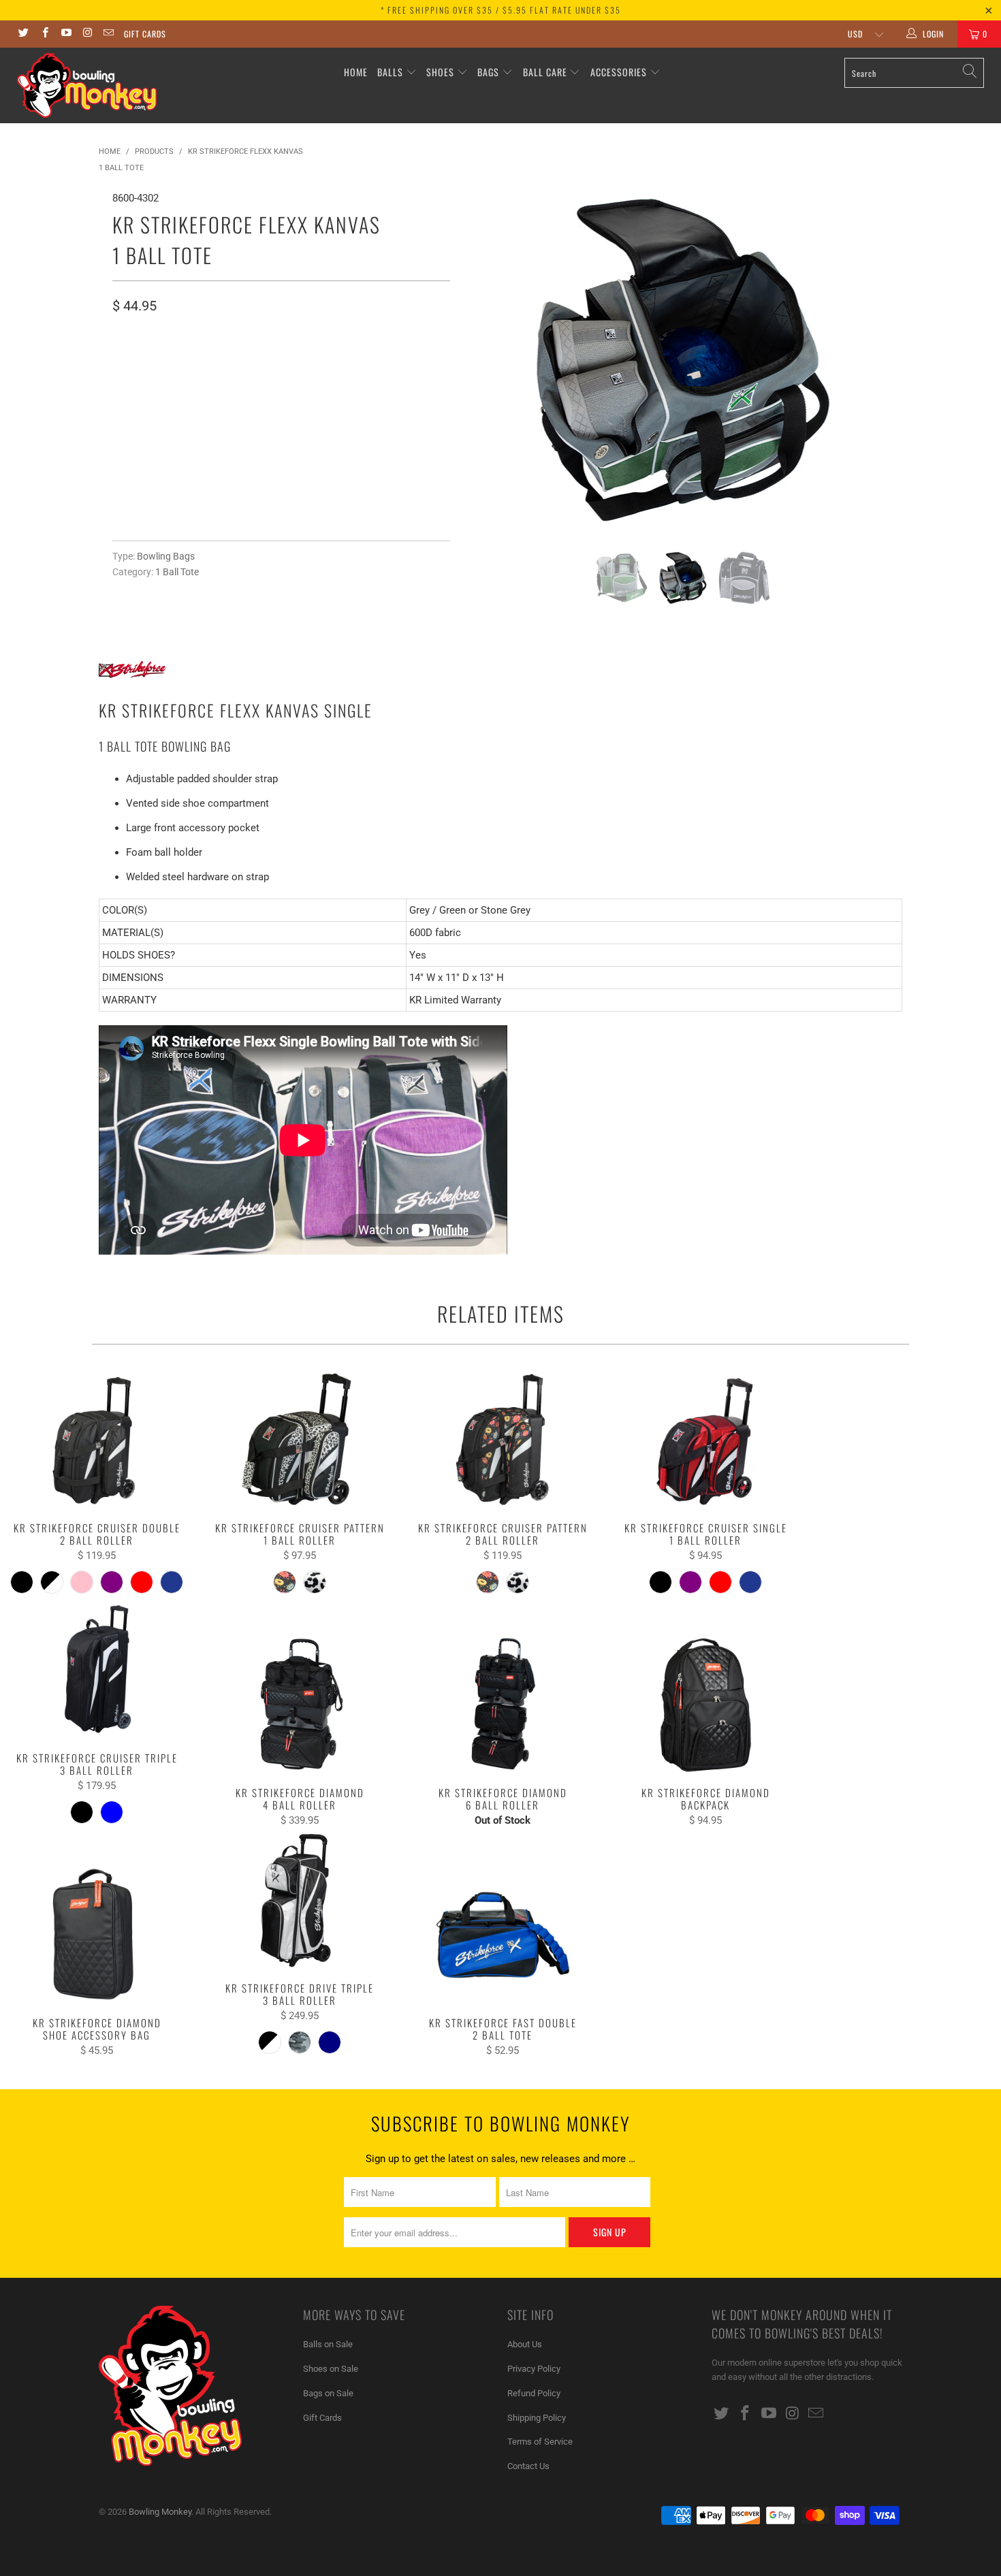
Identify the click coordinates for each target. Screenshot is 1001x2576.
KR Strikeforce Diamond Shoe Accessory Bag (97, 1935)
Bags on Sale (328, 2393)
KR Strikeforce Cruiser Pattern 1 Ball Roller (300, 1440)
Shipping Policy (537, 2418)
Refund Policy (534, 2393)
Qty (121, 401)
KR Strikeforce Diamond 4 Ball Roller (300, 1705)
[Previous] (487, 360)
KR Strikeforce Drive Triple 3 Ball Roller (300, 1900)
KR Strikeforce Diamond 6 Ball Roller (503, 1705)
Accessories (620, 72)
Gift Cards (145, 34)
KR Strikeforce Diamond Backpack (705, 1705)
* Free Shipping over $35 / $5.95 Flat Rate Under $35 (501, 10)
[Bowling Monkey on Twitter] (23, 34)
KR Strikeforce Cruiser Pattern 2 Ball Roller (503, 1440)
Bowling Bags (166, 556)
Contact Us (528, 2466)
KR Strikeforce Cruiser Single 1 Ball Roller (705, 1440)
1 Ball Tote (177, 572)
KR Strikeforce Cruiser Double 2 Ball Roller (97, 1440)
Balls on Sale (328, 2344)
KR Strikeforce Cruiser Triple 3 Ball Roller (97, 1670)
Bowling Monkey (160, 2512)
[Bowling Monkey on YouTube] (66, 34)
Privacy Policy (534, 2369)
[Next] (879, 360)
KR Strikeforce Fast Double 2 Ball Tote (503, 1935)
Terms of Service (540, 2442)
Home (356, 72)
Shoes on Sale (331, 2369)
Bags (488, 72)
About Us (525, 2344)
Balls (390, 72)
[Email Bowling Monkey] (108, 34)
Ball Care (545, 72)
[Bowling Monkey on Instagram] (87, 34)
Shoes (440, 72)
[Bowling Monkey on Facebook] (44, 34)
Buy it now (362, 467)
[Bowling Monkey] (87, 85)
